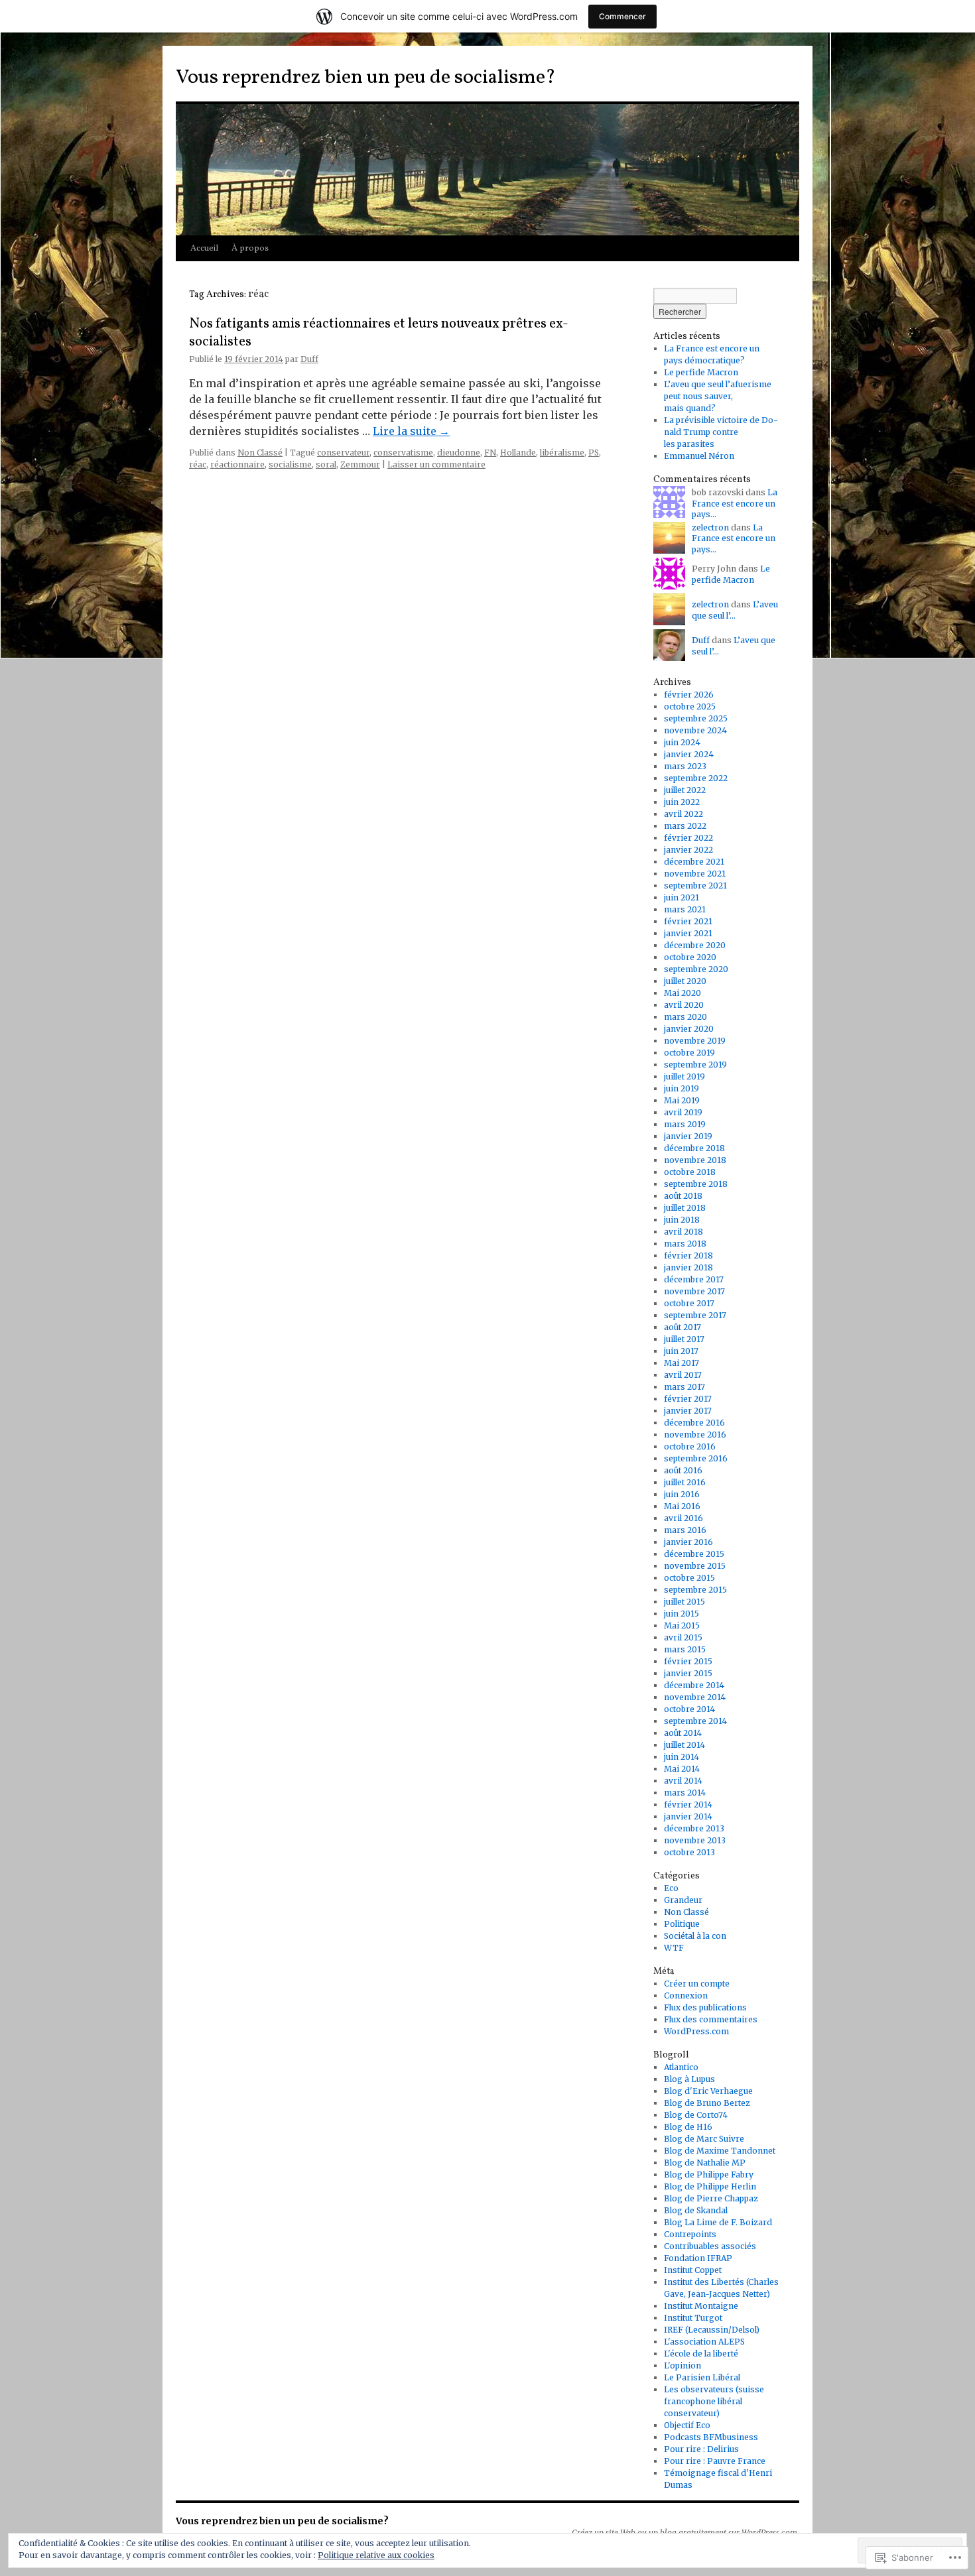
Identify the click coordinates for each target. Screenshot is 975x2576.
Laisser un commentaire (436, 464)
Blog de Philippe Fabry (709, 2175)
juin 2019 (682, 1088)
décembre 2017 (694, 1279)
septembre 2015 (695, 1590)
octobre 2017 (689, 1303)
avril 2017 (683, 1375)
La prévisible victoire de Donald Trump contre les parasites (721, 432)
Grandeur (683, 1900)
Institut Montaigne (701, 2306)
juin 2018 (682, 1220)
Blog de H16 (688, 2127)
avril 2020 (684, 1005)
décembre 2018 (694, 1148)
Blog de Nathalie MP (705, 2163)
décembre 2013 (694, 1828)
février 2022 (688, 838)
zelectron (710, 527)
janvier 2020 (689, 1029)
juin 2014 (682, 1757)
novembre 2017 (694, 1291)
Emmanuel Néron (699, 456)
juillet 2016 (685, 1482)
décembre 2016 (694, 1423)
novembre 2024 (695, 730)
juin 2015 (682, 1614)
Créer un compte (697, 1984)
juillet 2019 (684, 1076)
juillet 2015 (684, 1602)
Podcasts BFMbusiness (711, 2437)
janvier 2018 (688, 1267)
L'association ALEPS (704, 2342)
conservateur (343, 453)
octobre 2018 (690, 1172)
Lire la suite (411, 431)
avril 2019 (683, 1112)
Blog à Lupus (689, 2079)
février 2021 (688, 921)
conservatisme (403, 453)
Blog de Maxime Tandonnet (720, 2151)
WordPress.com (696, 2031)
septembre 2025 (696, 718)
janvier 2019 (688, 1136)
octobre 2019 (689, 1053)
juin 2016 (682, 1494)
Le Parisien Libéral (702, 2377)
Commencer (622, 16)
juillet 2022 (685, 790)
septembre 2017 (695, 1315)
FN (490, 453)
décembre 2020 (695, 945)
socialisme (290, 464)
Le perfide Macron (701, 372)
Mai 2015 (682, 1625)
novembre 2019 (695, 1041)
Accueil (204, 249)
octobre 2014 (689, 1709)
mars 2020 (685, 1017)
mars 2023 (685, 766)
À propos (250, 249)
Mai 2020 (682, 993)
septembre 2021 (695, 886)
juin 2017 (681, 1351)
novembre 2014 (695, 1697)
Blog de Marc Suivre (704, 2139)
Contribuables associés (710, 2246)
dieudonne (459, 453)
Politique (682, 1924)
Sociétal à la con (695, 1936)
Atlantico (681, 2067)
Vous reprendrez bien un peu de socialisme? (366, 78)
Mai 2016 (682, 1506)
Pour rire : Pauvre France (715, 2461)
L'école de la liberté (701, 2354)
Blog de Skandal (696, 2210)
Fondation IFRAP (698, 2258)
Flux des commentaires (711, 2019)
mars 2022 (685, 826)
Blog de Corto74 (696, 2115)
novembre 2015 (695, 1566)
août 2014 (683, 1733)
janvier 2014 (688, 1816)
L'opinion (682, 2365)
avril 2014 (683, 1781)
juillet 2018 (685, 1208)
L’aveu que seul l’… (735, 610)
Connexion (686, 1995)
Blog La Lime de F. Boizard (718, 2222)
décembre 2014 (694, 1685)
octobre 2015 (689, 1578)
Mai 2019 (682, 1100)
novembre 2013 (695, 1840)
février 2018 (688, 1256)
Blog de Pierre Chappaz (711, 2198)
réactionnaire (237, 464)
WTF (674, 1948)
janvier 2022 (688, 850)
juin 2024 (682, 742)
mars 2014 (685, 1793)
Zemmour (360, 464)
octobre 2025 (690, 706)
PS (594, 453)
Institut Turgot (693, 2318)
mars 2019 (685, 1124)
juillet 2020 (685, 981)
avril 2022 (683, 814)
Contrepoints (690, 2234)
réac (198, 464)
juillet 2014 (684, 1745)
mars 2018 (685, 1244)
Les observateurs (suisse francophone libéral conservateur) (714, 2401)
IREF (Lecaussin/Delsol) (712, 2330)
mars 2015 (685, 1649)
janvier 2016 (688, 1542)
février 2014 (688, 1805)
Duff (309, 359)
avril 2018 (683, 1232)
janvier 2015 (688, 1673)
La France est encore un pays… (735, 504)
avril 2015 (683, 1637)
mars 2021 (685, 909)
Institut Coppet (693, 2270)
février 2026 (689, 695)
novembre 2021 (695, 874)
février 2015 (688, 1661)
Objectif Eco (687, 2425)
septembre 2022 (696, 778)
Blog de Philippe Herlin (710, 2186)
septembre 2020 (696, 969)
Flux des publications (705, 2007)
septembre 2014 (695, 1721)
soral (326, 464)
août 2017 (682, 1327)
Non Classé (260, 453)
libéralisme (562, 453)
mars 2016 (685, 1530)
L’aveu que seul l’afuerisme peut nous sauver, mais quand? (718, 396)
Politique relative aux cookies (376, 2555)
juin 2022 (682, 802)
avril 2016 (683, 1518)
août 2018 (683, 1196)
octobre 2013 (689, 1852)
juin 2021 (682, 897)
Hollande (518, 453)
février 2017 (688, 1399)
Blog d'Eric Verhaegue (708, 2091)
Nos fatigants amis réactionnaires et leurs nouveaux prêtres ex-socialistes (379, 333)
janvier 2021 (688, 933)
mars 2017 (684, 1387)
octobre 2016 (690, 1446)
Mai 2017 (682, 1363)
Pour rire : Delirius (701, 2449)
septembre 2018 (696, 1184)
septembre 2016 (696, 1458)
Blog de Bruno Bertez (707, 2103)
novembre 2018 (695, 1160)
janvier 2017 (688, 1411)
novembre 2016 (695, 1435)
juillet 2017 (684, 1339)
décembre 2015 (694, 1554)
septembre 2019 (695, 1065)
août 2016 (683, 1470)
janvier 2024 (689, 754)
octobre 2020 (690, 957)
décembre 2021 (694, 862)
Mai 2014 (682, 1769)
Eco (671, 1888)
